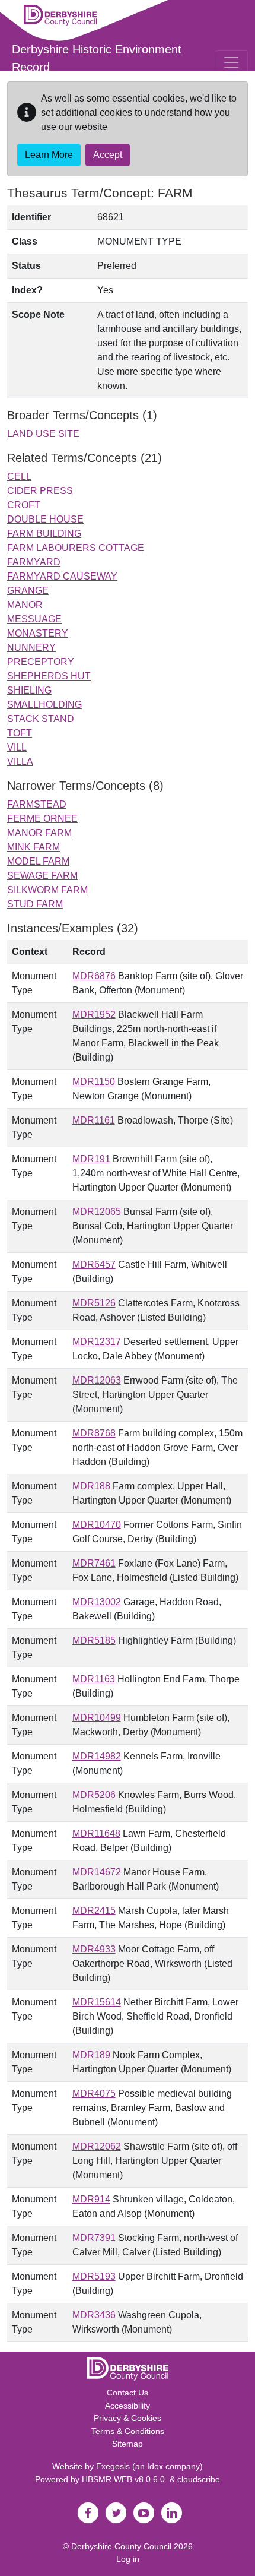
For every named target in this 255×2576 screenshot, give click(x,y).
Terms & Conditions (128, 2431)
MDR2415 (94, 1911)
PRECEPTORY (41, 662)
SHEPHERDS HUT (49, 676)
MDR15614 (97, 2002)
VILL (17, 747)
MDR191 (91, 1159)
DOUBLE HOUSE (45, 519)
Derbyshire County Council (121, 2546)
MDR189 (91, 2055)
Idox (155, 2466)
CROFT (24, 505)
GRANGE (28, 591)
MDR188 (91, 1486)
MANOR (25, 605)
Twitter (116, 2513)
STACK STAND (41, 719)
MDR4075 (94, 2094)
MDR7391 (94, 2238)
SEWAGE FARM (42, 876)
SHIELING (29, 690)
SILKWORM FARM (47, 890)
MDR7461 (94, 1563)
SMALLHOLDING (44, 705)
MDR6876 (94, 976)
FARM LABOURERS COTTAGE (76, 548)
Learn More (49, 155)
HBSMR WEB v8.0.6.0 (126, 2479)
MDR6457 (94, 1265)
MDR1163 (94, 1679)
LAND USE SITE (43, 434)
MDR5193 (94, 2276)
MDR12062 (97, 2146)
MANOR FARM (39, 833)
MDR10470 (97, 1525)
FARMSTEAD (37, 804)
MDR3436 (94, 2315)
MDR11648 (96, 1833)
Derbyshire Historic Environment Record (97, 58)
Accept (108, 155)
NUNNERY (31, 648)
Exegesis (113, 2466)
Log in (128, 2559)
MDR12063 (97, 1380)
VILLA (20, 762)
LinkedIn (171, 2513)
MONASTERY (38, 633)
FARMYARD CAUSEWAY (62, 576)
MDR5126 (94, 1303)
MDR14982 (97, 1756)
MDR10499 (97, 1718)
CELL (19, 477)
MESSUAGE (34, 619)
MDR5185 (94, 1640)
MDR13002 (97, 1602)
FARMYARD (34, 562)
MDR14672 (97, 1872)
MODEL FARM (38, 861)
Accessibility (128, 2406)
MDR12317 (97, 1342)
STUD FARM (35, 904)
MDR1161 (94, 1120)
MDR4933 (94, 1949)
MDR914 (91, 2199)
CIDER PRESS (40, 491)
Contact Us (128, 2393)
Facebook (88, 2513)
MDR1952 (94, 1015)
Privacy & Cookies (128, 2418)
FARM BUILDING (44, 534)
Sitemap (128, 2444)
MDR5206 (94, 1795)
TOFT (20, 733)
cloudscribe (199, 2479)
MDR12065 (97, 1212)
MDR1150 (94, 1082)
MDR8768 (94, 1433)
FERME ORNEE (42, 819)
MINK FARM (34, 847)
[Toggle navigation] (231, 62)
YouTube (144, 2513)
